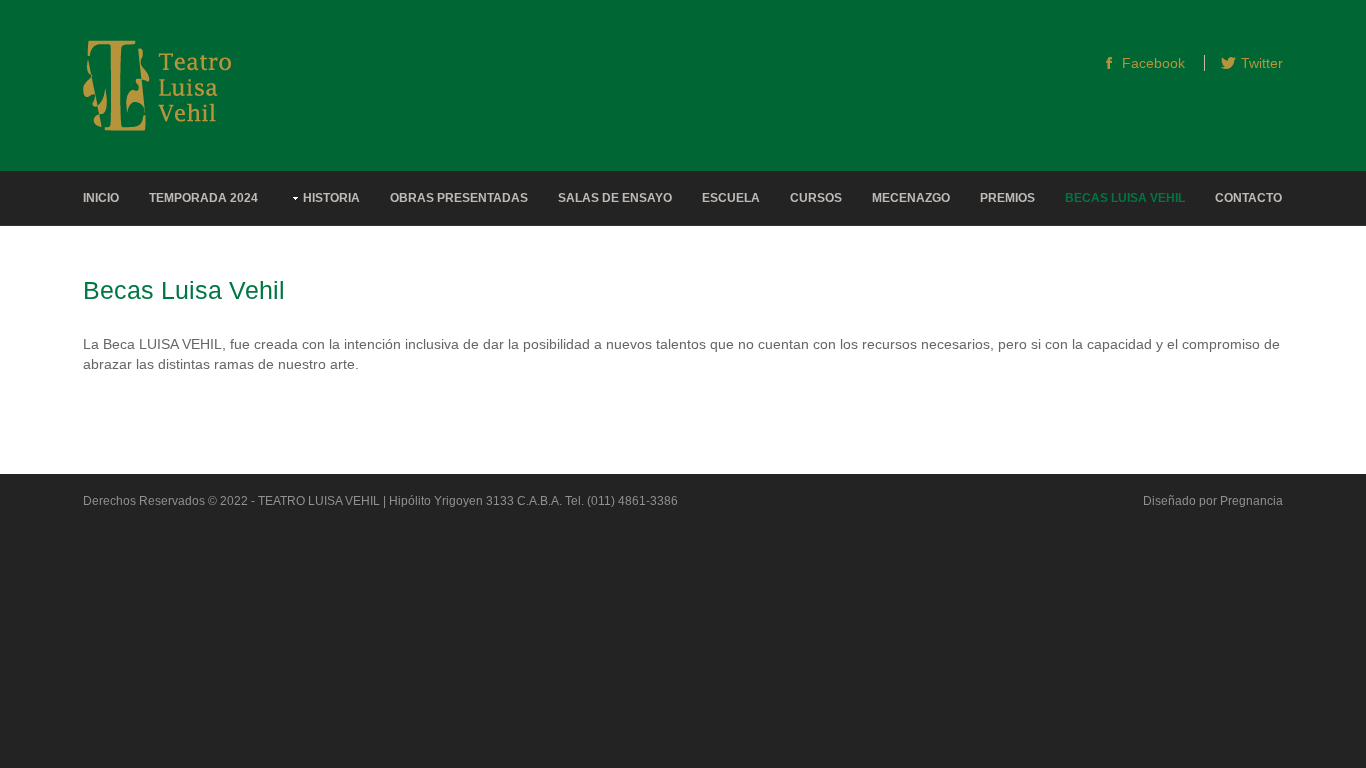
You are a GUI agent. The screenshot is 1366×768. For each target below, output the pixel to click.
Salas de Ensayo (615, 198)
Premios (1007, 198)
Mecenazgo (911, 198)
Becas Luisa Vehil (1125, 198)
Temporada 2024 (203, 198)
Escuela (731, 198)
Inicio (101, 198)
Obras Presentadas (459, 198)
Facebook (1153, 63)
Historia (331, 198)
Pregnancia (1251, 501)
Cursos (816, 198)
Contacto (1248, 198)
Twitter (1262, 63)
